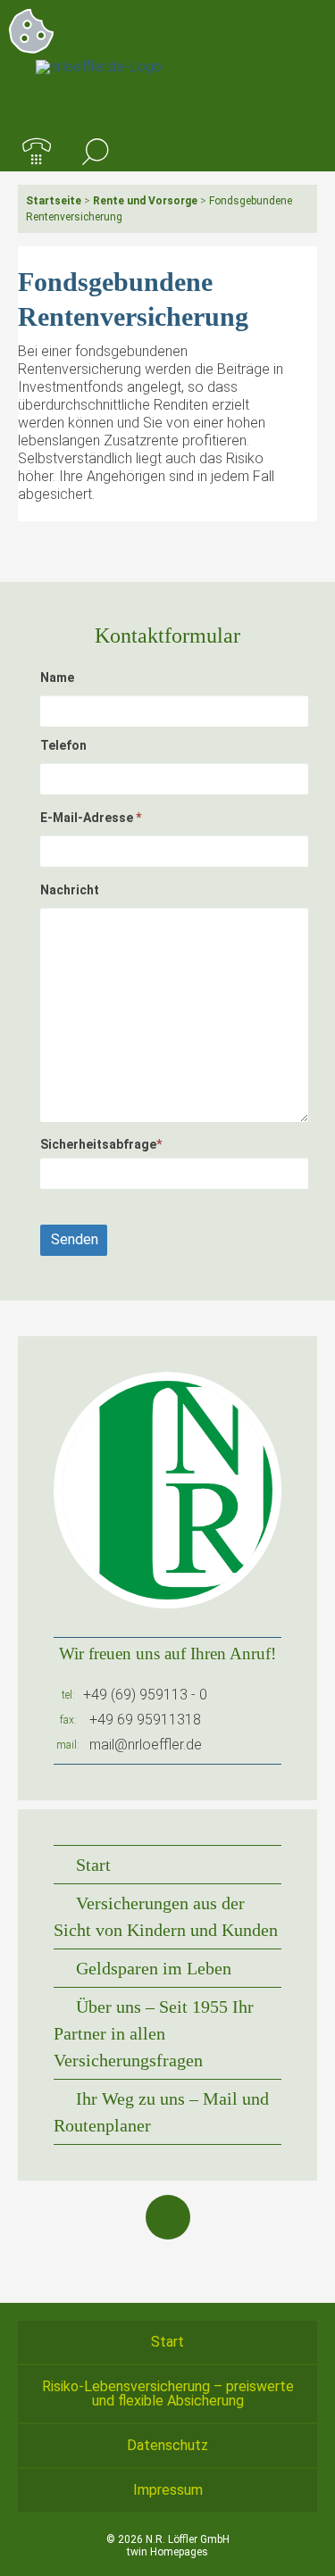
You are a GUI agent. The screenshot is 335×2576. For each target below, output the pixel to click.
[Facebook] (168, 2217)
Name (57, 677)
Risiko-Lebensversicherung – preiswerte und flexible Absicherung (168, 2393)
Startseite (54, 201)
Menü (298, 153)
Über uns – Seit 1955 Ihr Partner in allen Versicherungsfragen (154, 2033)
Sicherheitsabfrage (101, 1144)
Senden (75, 1239)
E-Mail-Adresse (91, 818)
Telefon (63, 745)
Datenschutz (167, 2445)
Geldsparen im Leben (154, 1968)
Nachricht (70, 890)
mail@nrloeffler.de (146, 1745)
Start (93, 1865)
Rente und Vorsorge (145, 201)
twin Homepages (167, 2552)
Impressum (168, 2490)
